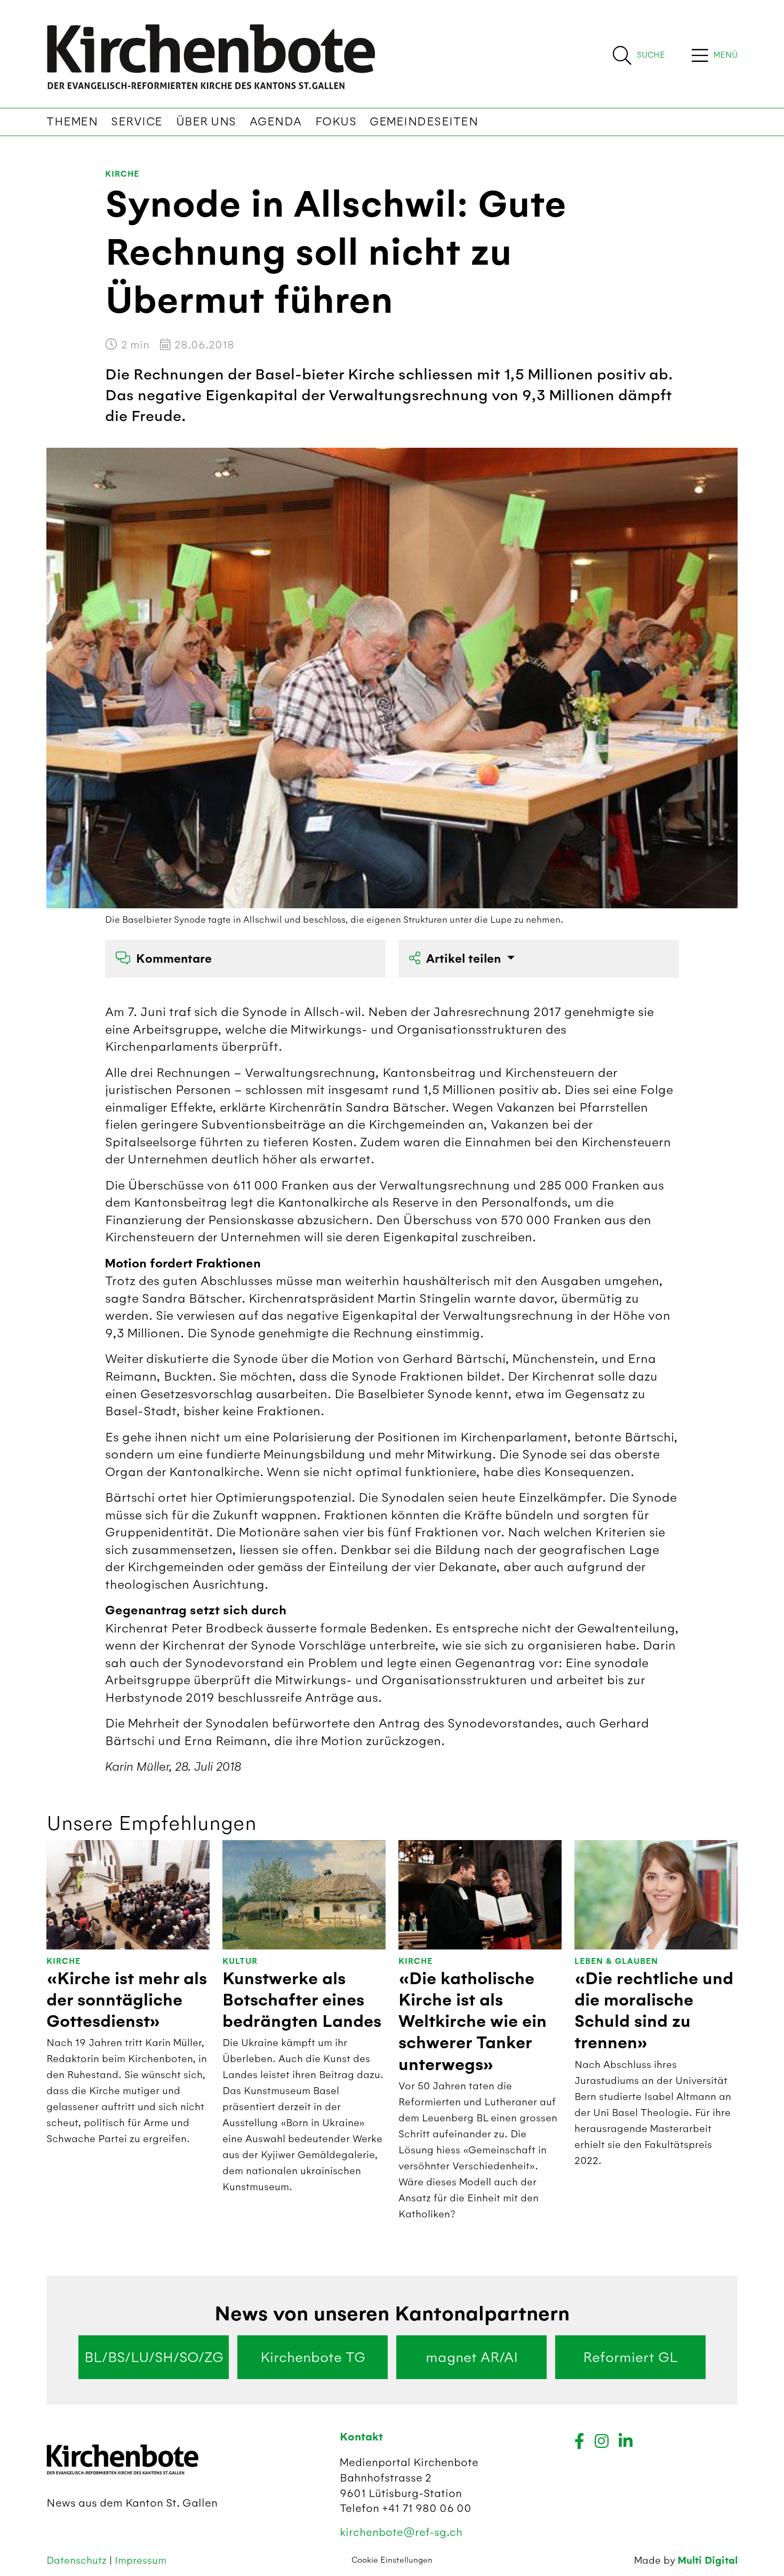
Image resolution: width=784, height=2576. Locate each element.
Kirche (122, 174)
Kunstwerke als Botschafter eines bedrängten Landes (302, 2000)
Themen (72, 122)
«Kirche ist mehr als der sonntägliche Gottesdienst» (127, 2000)
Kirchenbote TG (313, 2357)
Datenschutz (78, 2560)
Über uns (206, 122)
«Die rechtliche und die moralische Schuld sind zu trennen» (654, 2011)
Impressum (141, 2560)
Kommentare (174, 959)
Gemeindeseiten (424, 122)
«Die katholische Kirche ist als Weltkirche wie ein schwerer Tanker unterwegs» (473, 2022)
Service (137, 122)
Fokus (336, 122)
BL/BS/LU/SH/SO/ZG (154, 2357)
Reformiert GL (630, 2357)
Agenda (276, 122)
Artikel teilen (465, 959)
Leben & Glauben (616, 1961)
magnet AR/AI (472, 2357)
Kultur (240, 1961)
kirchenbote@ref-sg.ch (401, 2532)
